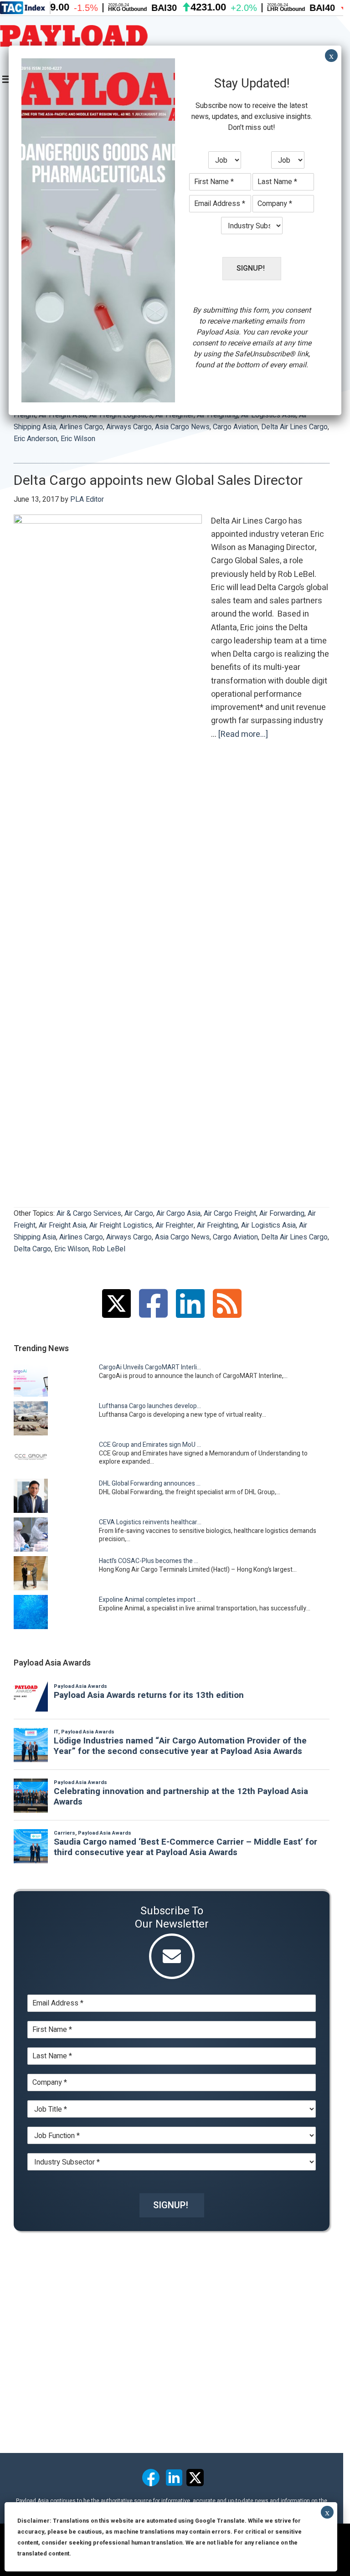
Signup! (171, 2205)
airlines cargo (81, 427)
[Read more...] (243, 735)
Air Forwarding (282, 1213)
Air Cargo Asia (178, 1213)
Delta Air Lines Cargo (294, 427)
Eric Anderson (36, 439)
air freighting (217, 1225)
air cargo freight (230, 1213)
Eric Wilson (78, 439)
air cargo (139, 1213)
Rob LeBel (109, 1249)
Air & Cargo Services (89, 1213)
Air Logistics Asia (268, 1225)
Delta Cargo (32, 1249)
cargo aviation (235, 427)
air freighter (175, 1225)
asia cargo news (182, 427)
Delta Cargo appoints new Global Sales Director (158, 481)
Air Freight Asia (62, 1225)
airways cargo (129, 427)
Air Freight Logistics (121, 1225)
